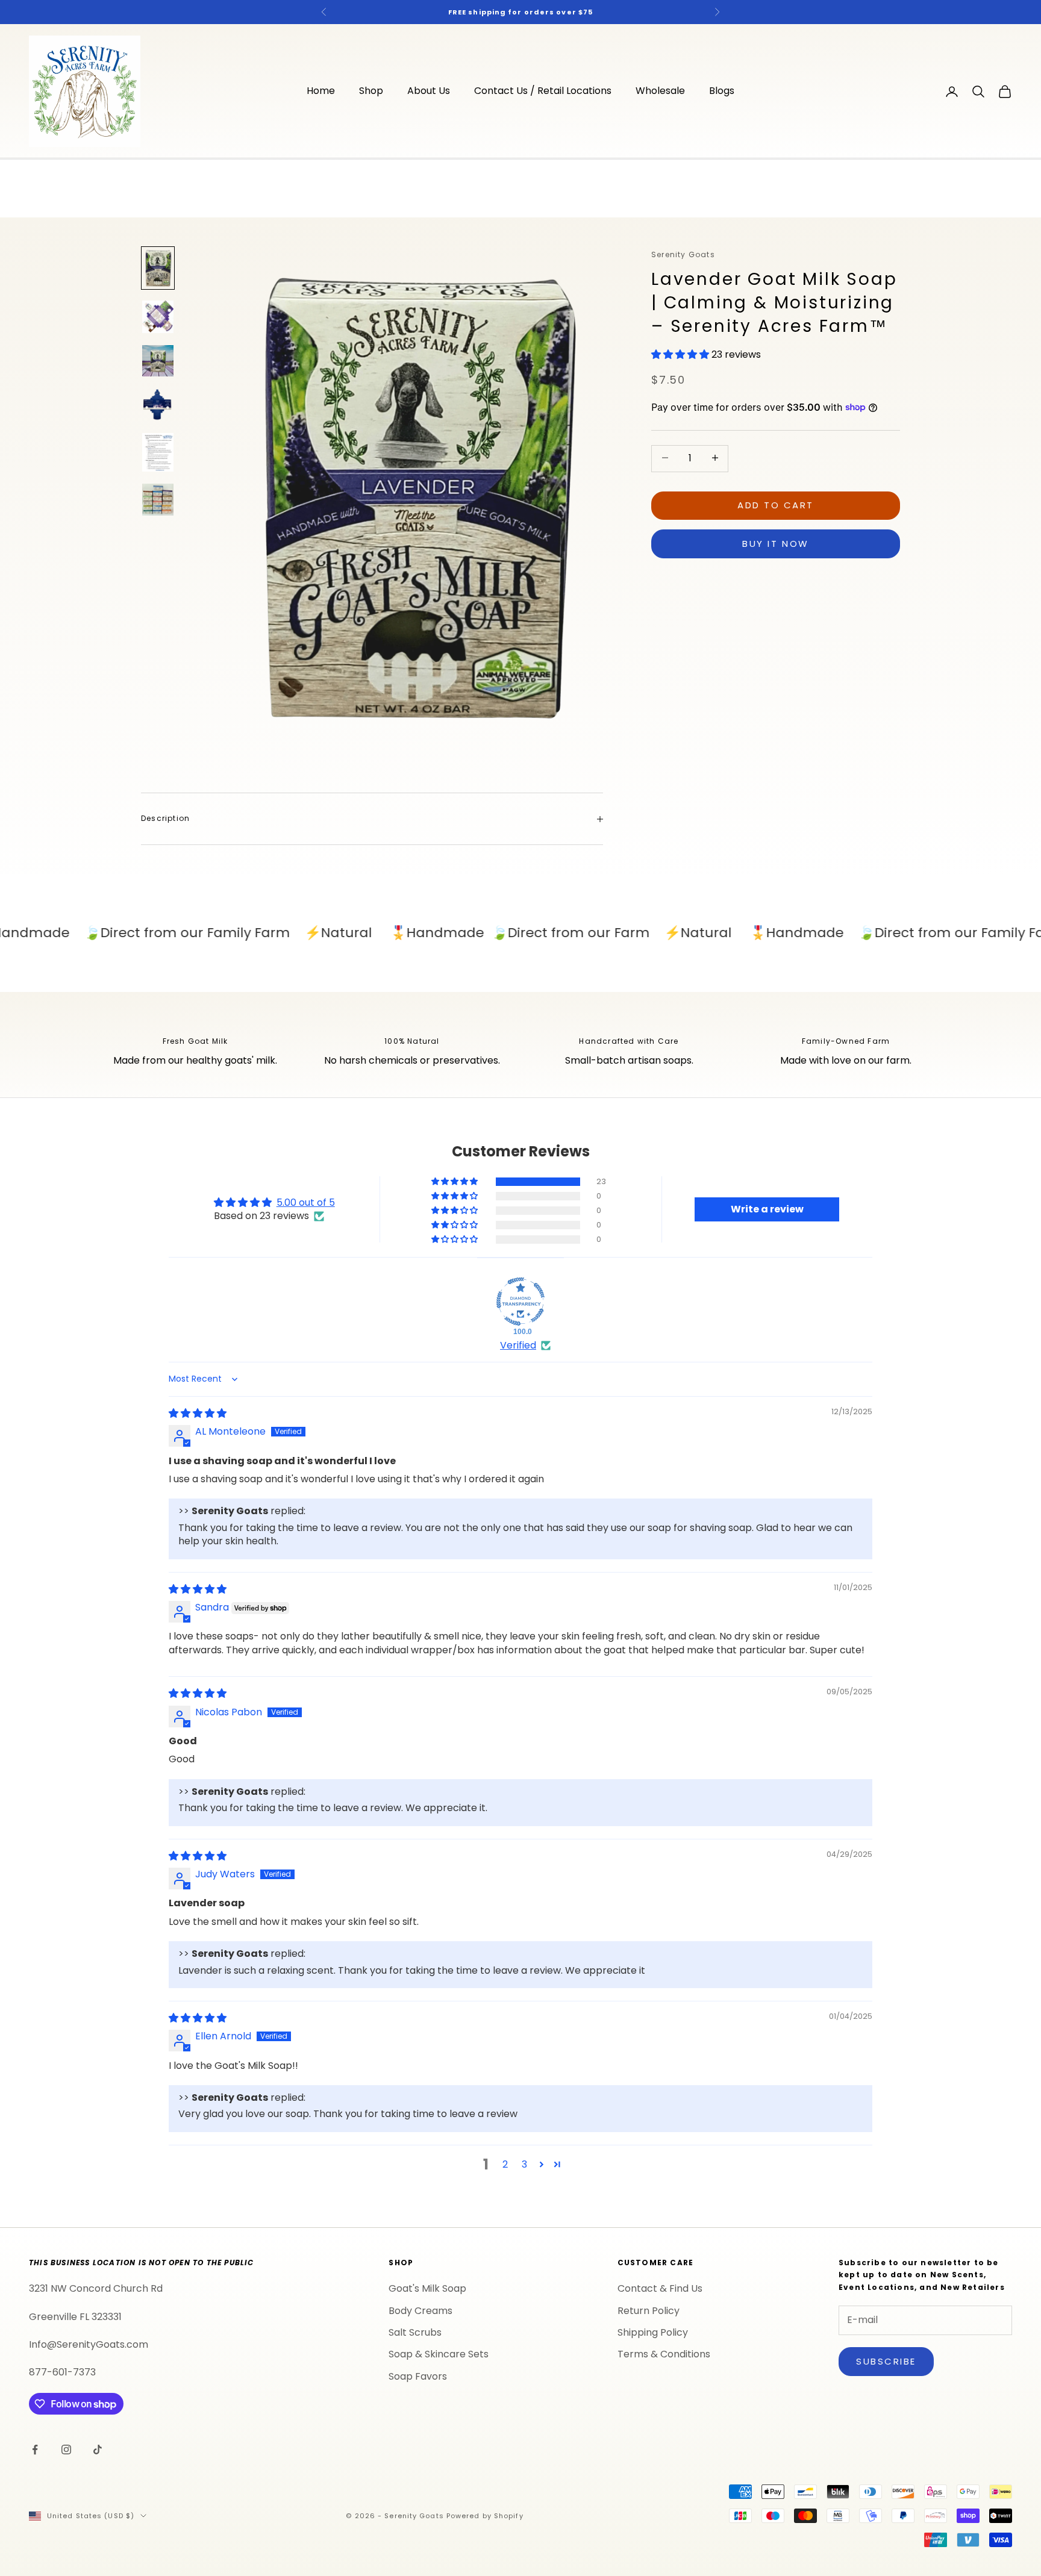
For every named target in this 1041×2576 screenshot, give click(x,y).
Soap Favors (418, 2376)
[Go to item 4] (158, 405)
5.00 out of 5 (306, 1202)
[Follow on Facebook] (35, 2450)
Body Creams (420, 2311)
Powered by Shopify (485, 2516)
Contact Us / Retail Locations (543, 91)
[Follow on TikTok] (98, 2450)
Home (321, 91)
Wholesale (660, 91)
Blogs (722, 91)
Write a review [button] (767, 1209)
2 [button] (505, 2164)
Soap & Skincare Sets (439, 2354)
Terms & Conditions (664, 2354)
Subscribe (886, 2361)
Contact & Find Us (660, 2288)
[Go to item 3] (158, 361)
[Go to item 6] (158, 499)
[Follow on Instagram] (66, 2450)
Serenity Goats (683, 254)
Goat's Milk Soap (427, 2288)
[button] (681, 354)
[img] (198, 1413)
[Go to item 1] (158, 268)
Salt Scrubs (415, 2332)
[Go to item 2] (158, 317)
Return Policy (649, 2311)
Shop (371, 91)
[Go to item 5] (158, 453)
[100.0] (520, 1302)
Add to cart (776, 504)
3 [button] (524, 2164)
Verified (518, 1346)
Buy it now (776, 543)
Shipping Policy (653, 2332)
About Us (429, 91)
